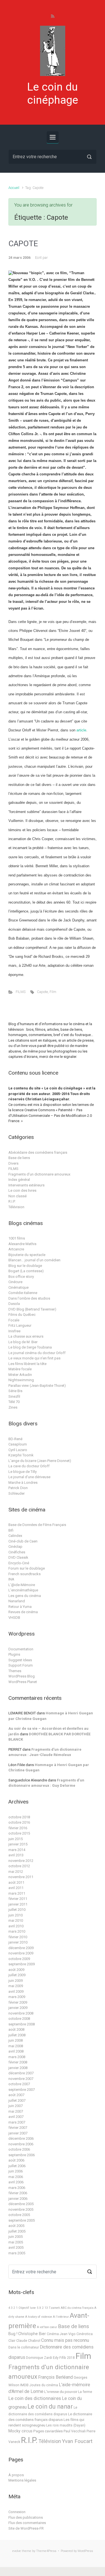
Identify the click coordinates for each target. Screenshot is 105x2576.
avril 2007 (16, 2117)
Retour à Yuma (20, 1607)
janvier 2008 (18, 2068)
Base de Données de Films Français (37, 1525)
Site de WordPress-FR (26, 2528)
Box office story (21, 1277)
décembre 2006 (21, 2138)
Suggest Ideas (20, 1660)
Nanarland (17, 1601)
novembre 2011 (21, 1877)
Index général (19, 1180)
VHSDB (14, 1618)
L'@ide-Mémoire (22, 1585)
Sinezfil (14, 1396)
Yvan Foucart (77, 2441)
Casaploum (18, 1444)
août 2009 (16, 1970)
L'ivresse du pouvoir (61, 2392)
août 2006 (16, 2160)
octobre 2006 (19, 2149)
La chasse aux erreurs (26, 1336)
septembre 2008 (22, 2024)
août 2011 (16, 1882)
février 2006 (18, 2193)
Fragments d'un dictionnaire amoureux (39, 1174)
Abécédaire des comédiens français (38, 1152)
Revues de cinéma (23, 1612)
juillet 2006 (17, 2166)
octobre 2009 (19, 1959)
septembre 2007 (22, 2090)
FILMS (21, 992)
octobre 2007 (19, 2084)
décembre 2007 (21, 2073)
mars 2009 (17, 1997)
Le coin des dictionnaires (35, 2398)
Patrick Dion (18, 1488)
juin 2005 (16, 2237)
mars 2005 (17, 2253)
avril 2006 (16, 2182)
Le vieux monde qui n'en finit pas (34, 1358)
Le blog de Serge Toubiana (30, 1347)
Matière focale (20, 1369)
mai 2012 (16, 1872)
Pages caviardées (48, 2431)
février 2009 (18, 2002)
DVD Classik (18, 1557)
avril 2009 (16, 1991)
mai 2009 (16, 1986)
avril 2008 (16, 2051)
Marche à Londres (23, 1483)
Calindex (15, 1536)
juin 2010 (16, 1915)
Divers (13, 1163)
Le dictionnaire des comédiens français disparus (50, 2417)
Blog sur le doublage (25, 1266)
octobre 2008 (19, 2019)
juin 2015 (16, 1839)
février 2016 (18, 1828)
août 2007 (16, 2095)
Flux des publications (26, 2517)
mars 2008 (17, 2057)
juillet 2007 (17, 2100)
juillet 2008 (17, 2035)
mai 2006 (16, 2177)
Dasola (14, 1304)
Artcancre (16, 1249)
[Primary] (53, 137)
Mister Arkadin (20, 1375)
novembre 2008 (21, 2013)
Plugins (14, 1654)
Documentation (21, 1649)
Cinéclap (15, 1547)
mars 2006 (17, 2188)
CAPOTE (23, 244)
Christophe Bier (32, 2334)
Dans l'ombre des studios (29, 1298)
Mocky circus (20, 2431)
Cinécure (15, 1282)
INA (11, 1579)
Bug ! (13, 2334)
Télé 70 (14, 1402)
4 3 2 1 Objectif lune (22, 2308)
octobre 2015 (19, 1833)
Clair (12, 2341)
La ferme (85, 2392)
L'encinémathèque (23, 1590)
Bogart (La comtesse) (26, 1271)
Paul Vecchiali (75, 2431)
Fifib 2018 (67, 2358)
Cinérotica (85, 2334)
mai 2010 (16, 1920)
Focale (14, 1320)
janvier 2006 (18, 2199)
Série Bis (15, 1391)
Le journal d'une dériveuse (29, 1477)
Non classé (17, 1196)
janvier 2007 (18, 2133)
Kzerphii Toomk (21, 1455)
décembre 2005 (21, 2204)
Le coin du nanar (50, 2406)
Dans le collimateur (24, 2347)
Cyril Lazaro (18, 1450)
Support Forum (21, 1665)
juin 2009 (16, 1981)
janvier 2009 (18, 2008)
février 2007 (18, 2128)
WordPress (85, 2551)
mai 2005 (16, 2242)
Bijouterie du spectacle (27, 1255)
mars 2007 (17, 2122)
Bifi (11, 1530)
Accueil (14, 188)
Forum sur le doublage (27, 1568)
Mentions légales (22, 2480)
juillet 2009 (17, 1975)
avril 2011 (16, 1888)
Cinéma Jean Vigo (61, 2334)
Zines (13, 1407)
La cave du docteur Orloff (29, 1466)
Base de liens (19, 1158)
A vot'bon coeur (47, 2327)
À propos (16, 2475)
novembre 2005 (21, 2209)
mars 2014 (17, 1850)
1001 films (17, 1238)
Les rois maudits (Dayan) (66, 2425)
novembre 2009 (21, 1953)
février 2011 (18, 1899)
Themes (15, 1671)
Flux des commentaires (27, 2523)
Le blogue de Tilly (23, 1472)
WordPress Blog (22, 1676)
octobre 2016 (19, 1822)
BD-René (15, 1439)
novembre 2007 (21, 2079)
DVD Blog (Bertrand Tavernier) (32, 1309)
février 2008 (18, 2062)
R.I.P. (12, 1201)
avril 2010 (16, 1926)
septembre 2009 (22, 1964)
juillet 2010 (17, 1910)
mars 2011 (17, 1893)
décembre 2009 (21, 1948)
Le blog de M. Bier (23, 1342)
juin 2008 (16, 2040)
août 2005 (16, 2226)
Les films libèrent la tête (27, 1364)
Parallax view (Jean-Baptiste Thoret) (37, 1386)
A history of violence (39, 2317)
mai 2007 (16, 2111)
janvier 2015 (18, 1844)
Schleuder (17, 1493)
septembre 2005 (22, 2220)
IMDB (24, 2385)
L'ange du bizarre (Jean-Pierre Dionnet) (40, 1461)
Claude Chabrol (28, 2341)
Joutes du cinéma (44, 2385)
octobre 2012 (19, 1866)
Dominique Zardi (39, 2358)
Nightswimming (21, 1380)
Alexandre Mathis (22, 1244)
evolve (17, 2551)
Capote (42, 992)
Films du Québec (22, 1315)
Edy (56, 2358)
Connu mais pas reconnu (65, 2340)
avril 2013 (16, 1855)
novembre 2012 (21, 1861)
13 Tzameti (52, 2308)
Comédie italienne (23, 1293)
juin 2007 (16, 2106)
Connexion (17, 2512)
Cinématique (18, 1287)
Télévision (16, 1207)
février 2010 (18, 1937)
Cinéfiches (17, 1552)
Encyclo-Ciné (19, 1563)
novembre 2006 (21, 2144)
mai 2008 (16, 2046)
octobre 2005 (19, 2215)
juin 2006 (16, 2171)
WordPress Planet (23, 1682)
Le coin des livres (22, 1190)
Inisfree (14, 1331)
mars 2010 (17, 1931)
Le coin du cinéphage (53, 93)
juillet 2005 (17, 2231)
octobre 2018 (19, 1817)
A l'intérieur (61, 2317)
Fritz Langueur (20, 1325)
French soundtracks (25, 1574)
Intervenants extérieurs (26, 1185)
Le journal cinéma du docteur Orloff (37, 1353)
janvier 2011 (18, 1904)
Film (53, 992)
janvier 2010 (18, 1942)
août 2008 (16, 2029)
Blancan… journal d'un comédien (34, 1260)
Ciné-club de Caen (23, 1541)
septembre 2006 (22, 2155)
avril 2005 (16, 2247)
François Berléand (55, 2377)
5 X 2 (40, 2308)
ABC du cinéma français (77, 2308)
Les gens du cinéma (25, 1596)
